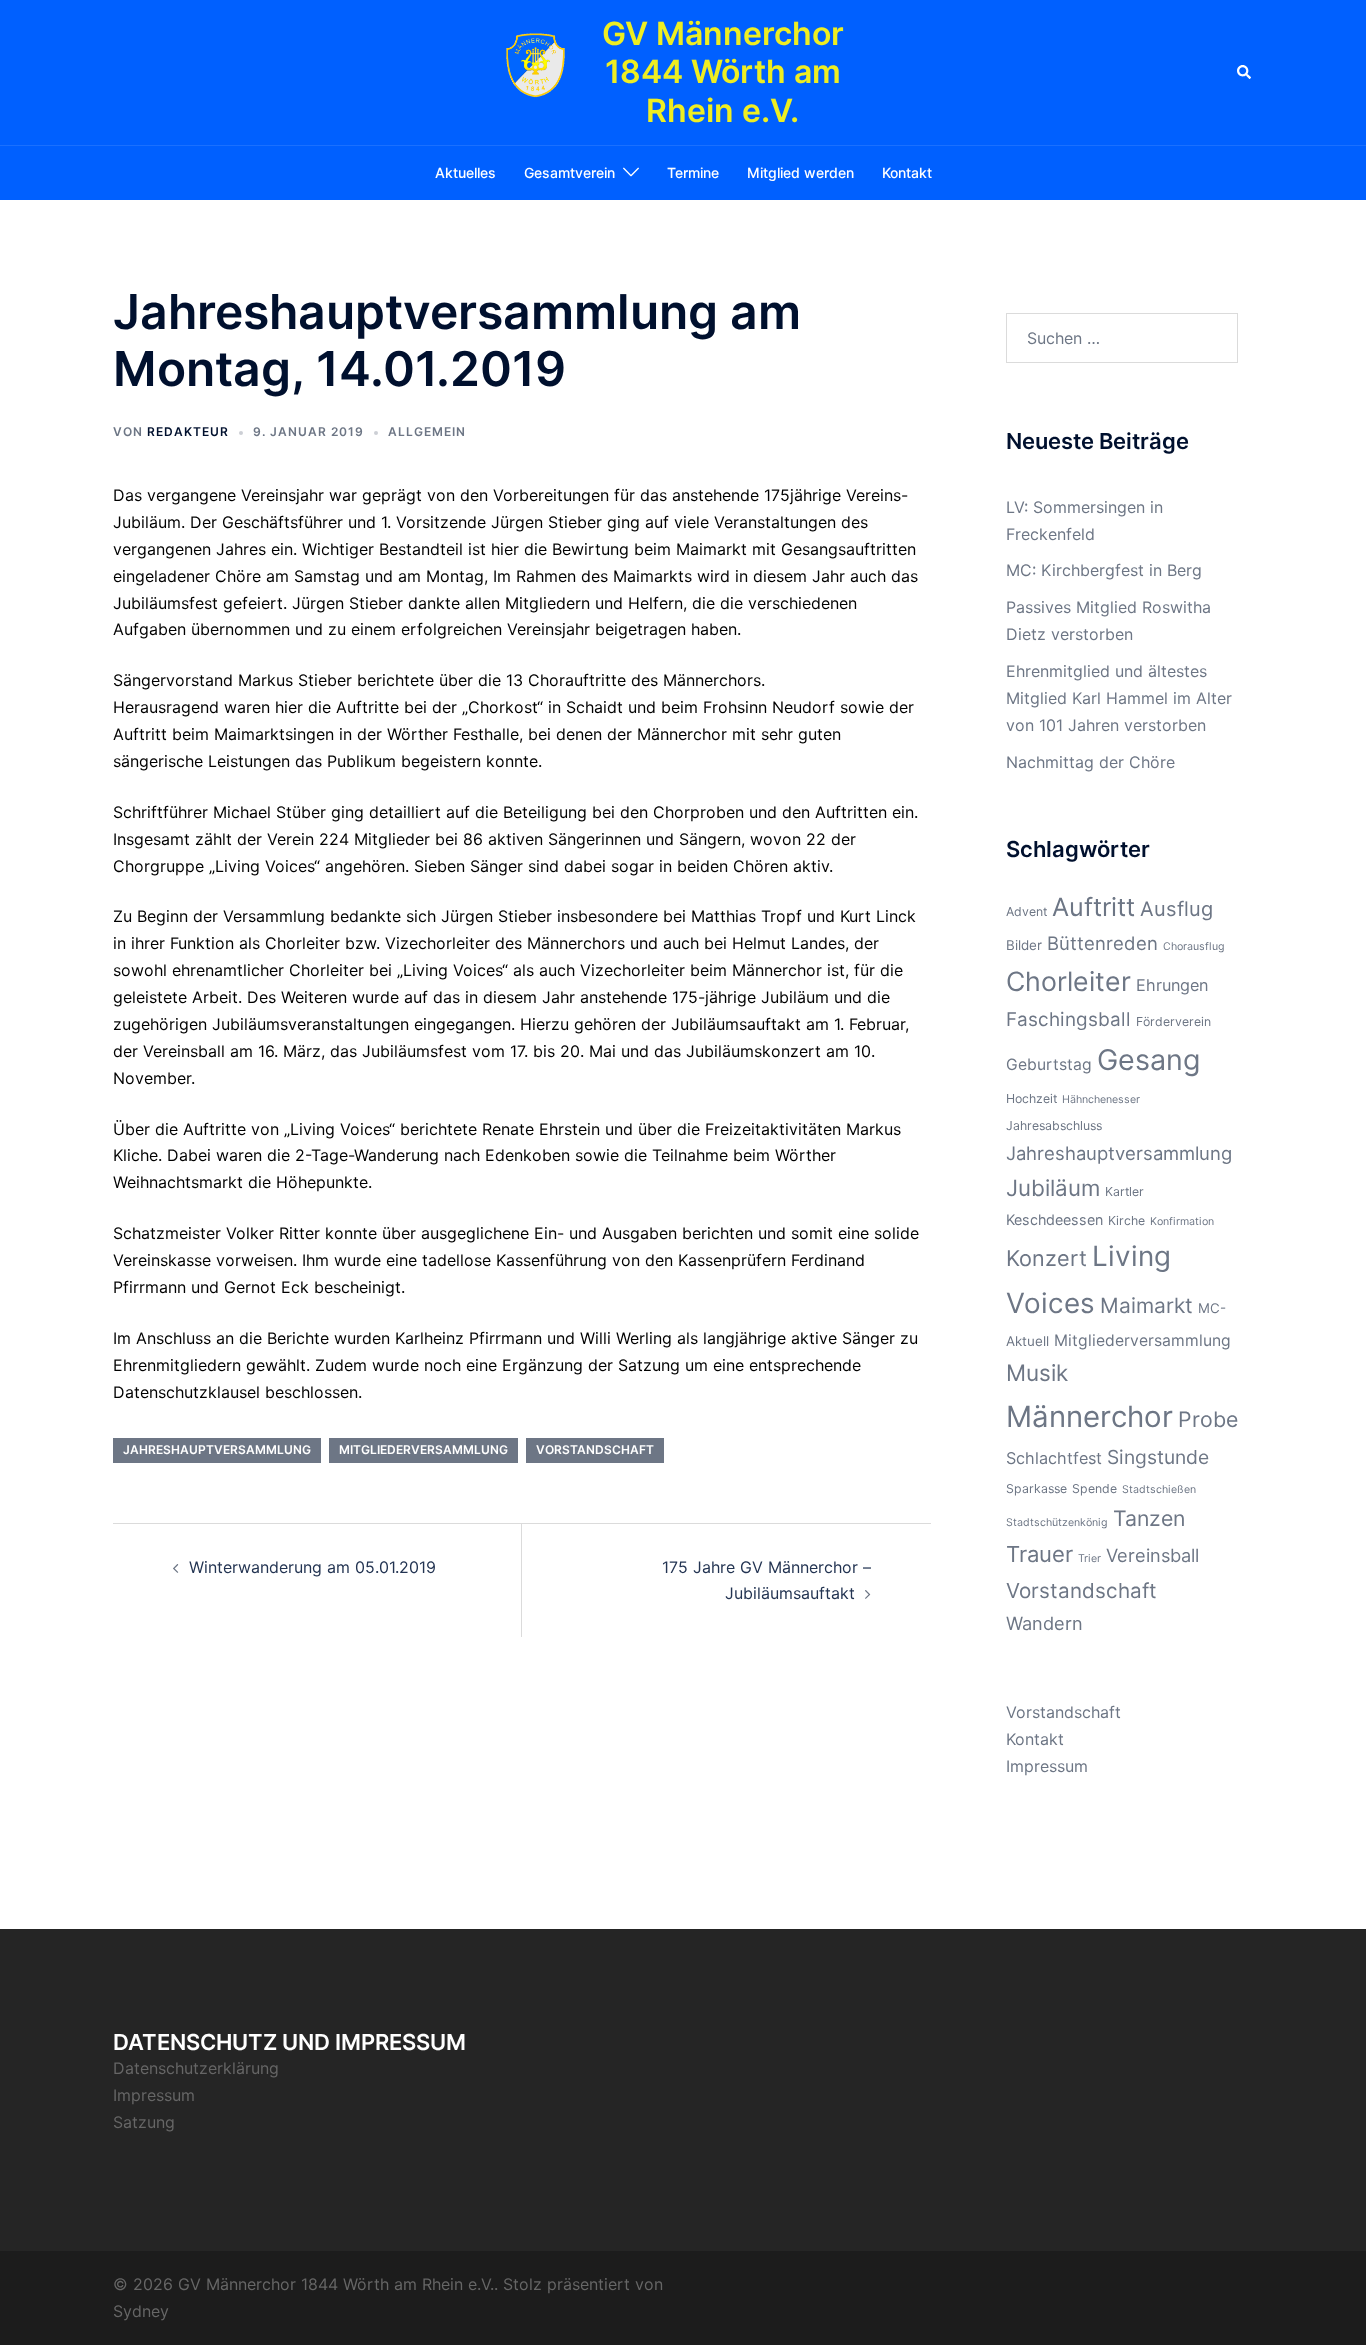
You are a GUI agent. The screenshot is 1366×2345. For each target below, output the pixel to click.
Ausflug (1176, 909)
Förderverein (1173, 1021)
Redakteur (188, 431)
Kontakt (907, 172)
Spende (1094, 1488)
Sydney (141, 2311)
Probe (1208, 1419)
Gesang (1148, 1059)
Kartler (1124, 1191)
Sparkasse (1036, 1488)
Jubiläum (1053, 1187)
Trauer (1039, 1554)
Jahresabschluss (1054, 1125)
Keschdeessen (1054, 1219)
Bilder (1024, 945)
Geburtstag (1049, 1064)
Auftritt (1093, 907)
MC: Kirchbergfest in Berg (1104, 570)
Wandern (1044, 1623)
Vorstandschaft (595, 1449)
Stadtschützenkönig (1057, 1522)
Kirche (1126, 1220)
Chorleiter (1068, 981)
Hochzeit (1031, 1098)
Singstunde (1158, 1457)
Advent (1026, 911)
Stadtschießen (1159, 1489)
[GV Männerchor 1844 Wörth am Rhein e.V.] (535, 73)
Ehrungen (1172, 985)
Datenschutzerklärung (196, 2068)
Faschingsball (1068, 1019)
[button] (1245, 72)
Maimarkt (1146, 1305)
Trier (1089, 1558)
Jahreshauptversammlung (217, 1449)
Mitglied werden (800, 172)
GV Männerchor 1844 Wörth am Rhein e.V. (723, 72)
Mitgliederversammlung (423, 1449)
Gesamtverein (569, 172)
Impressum (1047, 1766)
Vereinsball (1152, 1555)
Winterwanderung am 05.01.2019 (312, 1567)
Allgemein (427, 431)
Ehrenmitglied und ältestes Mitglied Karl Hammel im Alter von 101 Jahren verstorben (1119, 698)
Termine (693, 172)
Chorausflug (1194, 946)
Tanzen (1149, 1518)
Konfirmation (1182, 1221)
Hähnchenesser (1101, 1099)
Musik (1037, 1372)
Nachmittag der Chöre (1090, 762)
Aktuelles (465, 172)
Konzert (1046, 1258)
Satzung (144, 2122)
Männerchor (1089, 1416)
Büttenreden (1102, 943)
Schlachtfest (1054, 1458)
